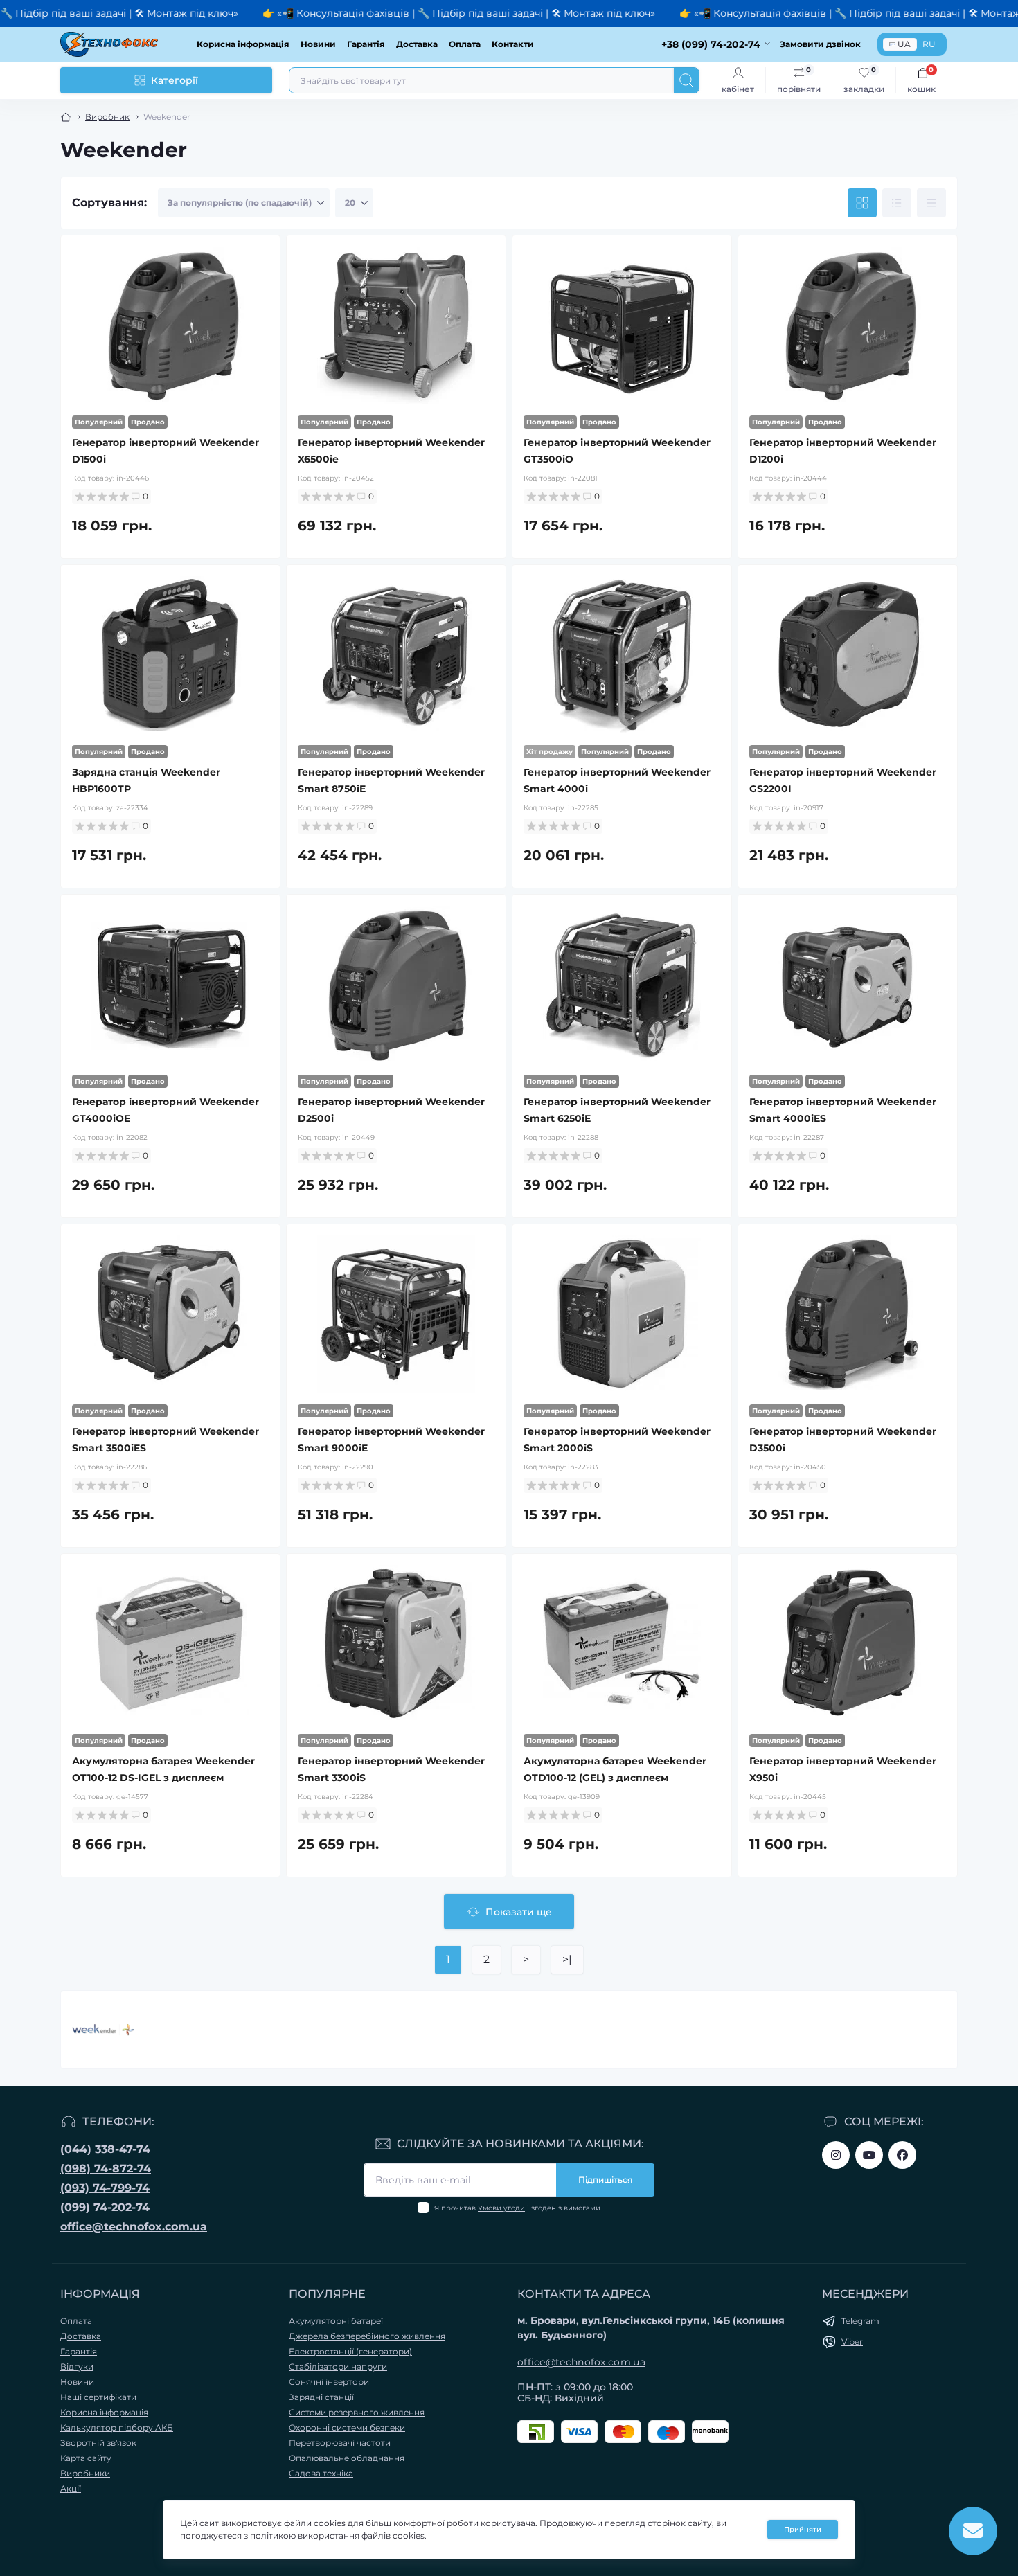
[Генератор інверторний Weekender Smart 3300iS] (396, 1644)
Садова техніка (321, 2473)
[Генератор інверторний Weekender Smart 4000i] (622, 655)
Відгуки (77, 2367)
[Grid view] (862, 203)
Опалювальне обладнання (347, 2458)
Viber (852, 2342)
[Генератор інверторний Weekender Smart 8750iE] (396, 655)
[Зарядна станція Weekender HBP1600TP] (170, 655)
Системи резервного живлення (357, 2412)
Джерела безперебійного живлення (367, 2336)
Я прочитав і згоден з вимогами (517, 2208)
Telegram (860, 2321)
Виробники (85, 2473)
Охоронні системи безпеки (347, 2427)
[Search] (686, 80)
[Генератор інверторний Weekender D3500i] (848, 1314)
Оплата (465, 44)
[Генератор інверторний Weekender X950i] (848, 1644)
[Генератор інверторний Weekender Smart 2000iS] (622, 1314)
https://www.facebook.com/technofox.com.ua (902, 2155)
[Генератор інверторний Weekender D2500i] (396, 985)
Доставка (417, 44)
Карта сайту (86, 2458)
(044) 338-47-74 (105, 2149)
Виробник (107, 117)
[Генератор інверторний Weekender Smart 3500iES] (170, 1314)
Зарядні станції (321, 2397)
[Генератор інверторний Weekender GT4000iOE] (170, 985)
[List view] (897, 203)
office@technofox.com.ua (134, 2227)
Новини (318, 44)
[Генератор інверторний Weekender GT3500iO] (622, 325)
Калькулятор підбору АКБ (117, 2427)
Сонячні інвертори (329, 2382)
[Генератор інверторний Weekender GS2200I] (848, 655)
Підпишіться (605, 2180)
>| (567, 1959)
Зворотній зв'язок (98, 2443)
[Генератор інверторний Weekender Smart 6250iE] (622, 985)
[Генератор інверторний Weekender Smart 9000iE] (396, 1314)
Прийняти (803, 2529)
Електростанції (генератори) (350, 2351)
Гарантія (366, 44)
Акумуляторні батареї (336, 2321)
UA (904, 44)
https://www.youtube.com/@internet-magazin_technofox (869, 2155)
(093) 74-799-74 (105, 2188)
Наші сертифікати (98, 2397)
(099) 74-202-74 (105, 2207)
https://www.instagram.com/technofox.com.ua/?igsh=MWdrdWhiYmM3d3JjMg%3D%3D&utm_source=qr (836, 2155)
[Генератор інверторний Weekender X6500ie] (396, 325)
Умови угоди (501, 2208)
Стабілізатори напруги (338, 2367)
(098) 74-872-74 (106, 2168)
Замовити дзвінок (820, 44)
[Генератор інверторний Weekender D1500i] (170, 325)
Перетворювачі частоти (340, 2443)
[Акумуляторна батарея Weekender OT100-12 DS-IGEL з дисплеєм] (170, 1644)
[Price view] (931, 203)
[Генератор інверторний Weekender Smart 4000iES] (848, 985)
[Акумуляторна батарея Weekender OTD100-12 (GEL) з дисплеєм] (622, 1644)
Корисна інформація (243, 44)
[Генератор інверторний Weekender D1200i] (848, 325)
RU (929, 44)
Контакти (513, 44)
